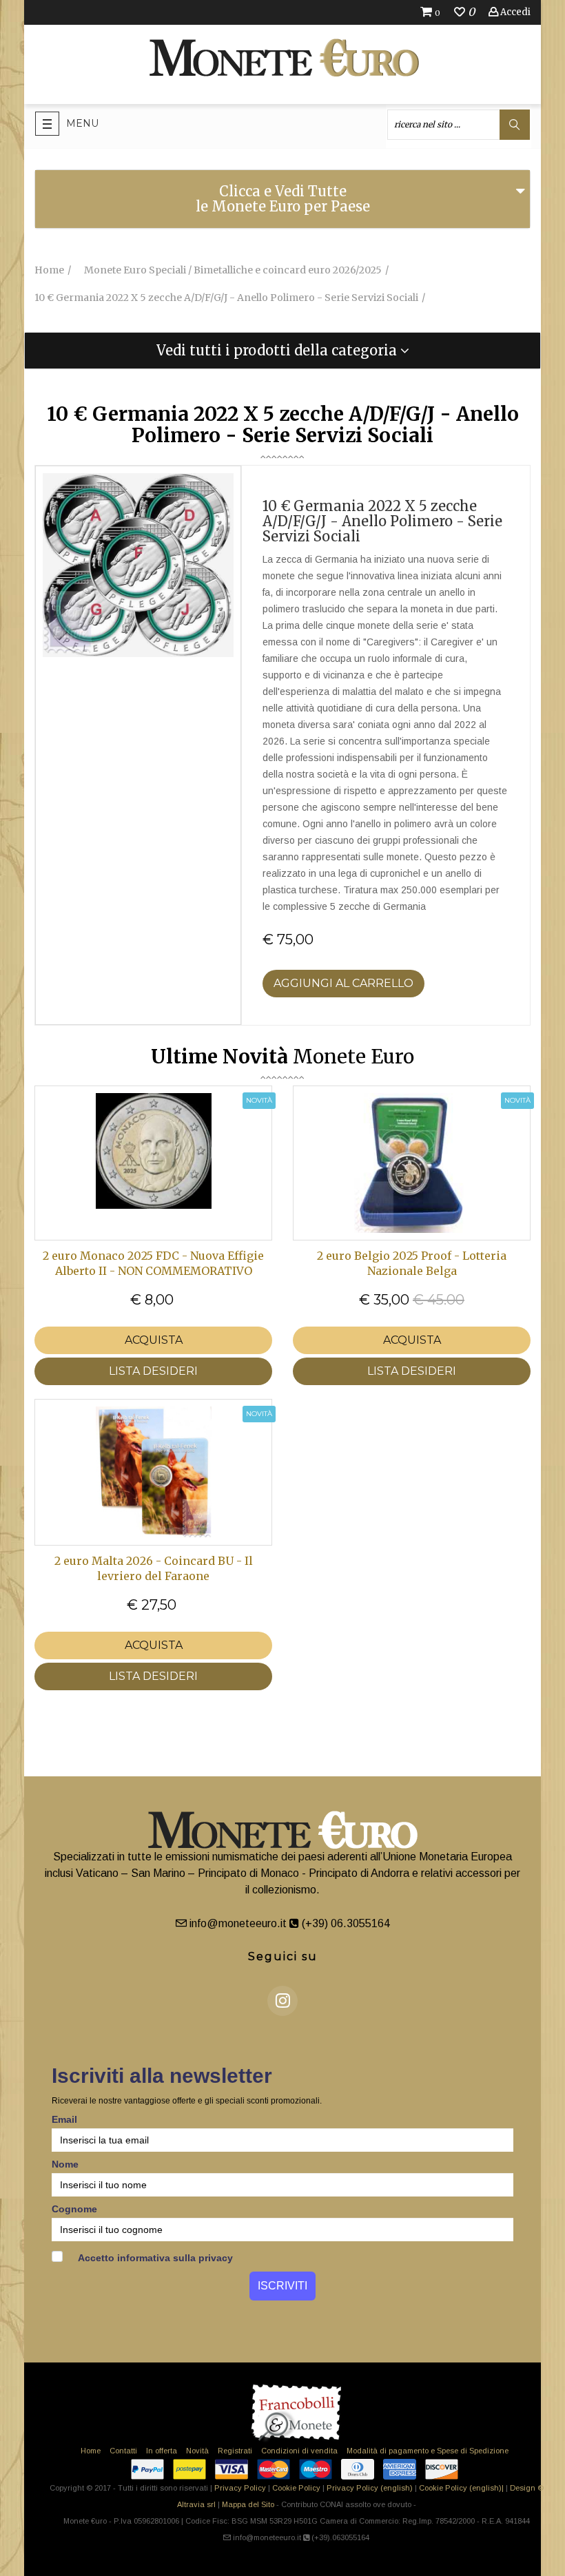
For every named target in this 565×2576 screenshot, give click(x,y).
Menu (82, 123)
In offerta (162, 2451)
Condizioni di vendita (299, 2451)
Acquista (154, 1340)
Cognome (74, 2209)
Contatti (123, 2451)
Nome (65, 2164)
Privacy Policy (240, 2488)
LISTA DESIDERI (153, 1371)
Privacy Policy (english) (370, 2488)
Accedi (514, 12)
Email (64, 2119)
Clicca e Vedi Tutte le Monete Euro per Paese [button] (283, 199)
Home (91, 2451)
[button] (282, 351)
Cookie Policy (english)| (461, 2488)
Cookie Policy (296, 2488)
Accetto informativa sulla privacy (154, 2258)
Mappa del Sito (248, 2504)
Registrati (235, 2451)
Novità (197, 2451)
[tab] (282, 199)
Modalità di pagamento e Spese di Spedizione (428, 2451)
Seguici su (283, 1956)
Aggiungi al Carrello (343, 983)
